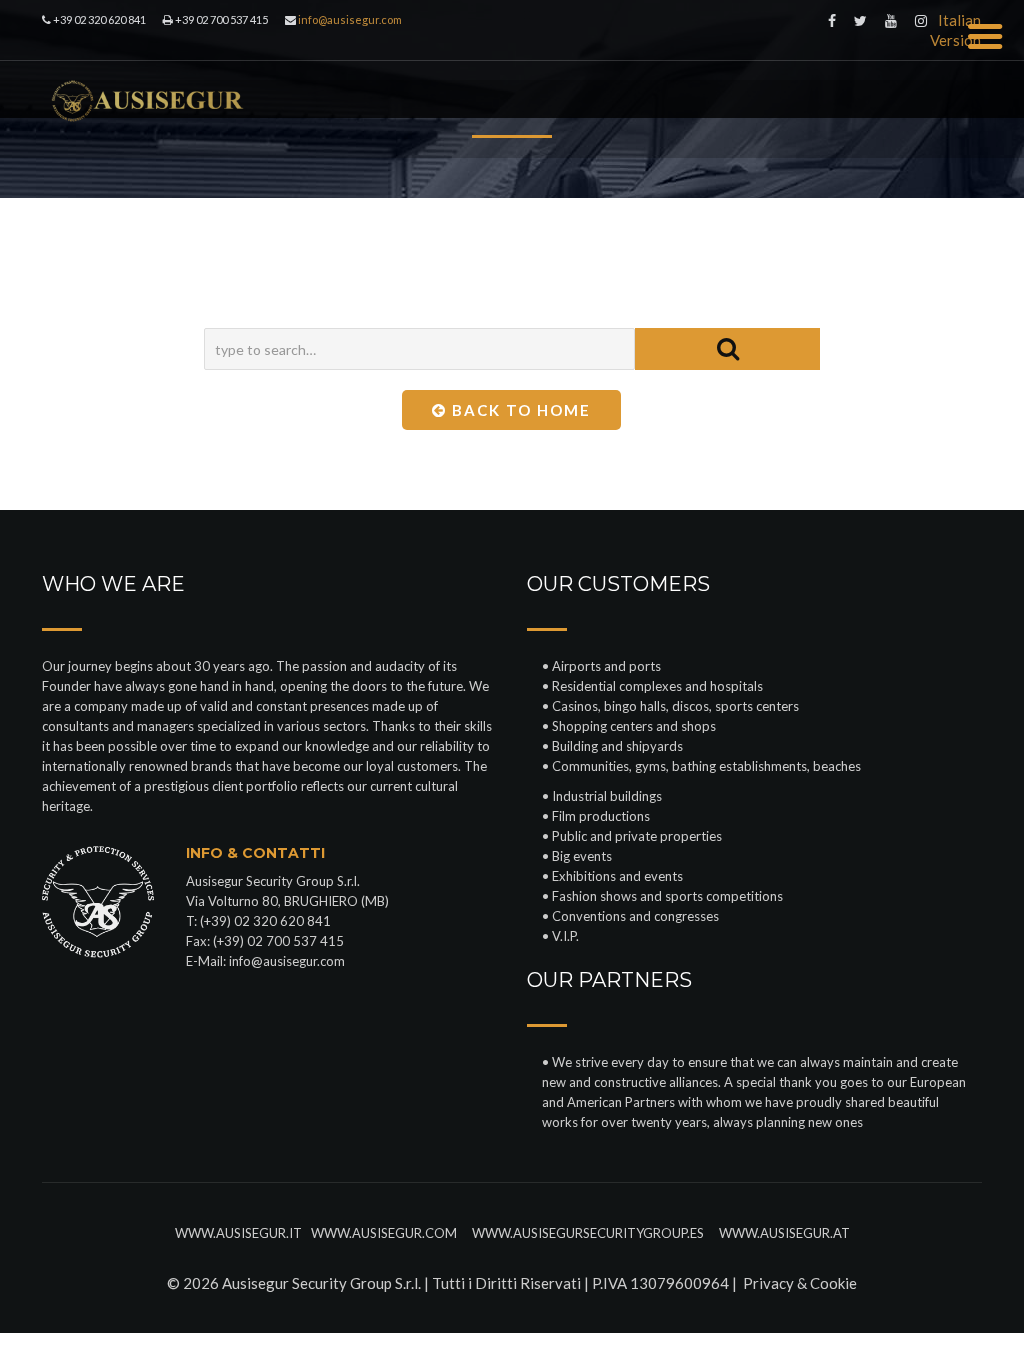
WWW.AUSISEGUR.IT (238, 1233)
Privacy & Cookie (800, 1283)
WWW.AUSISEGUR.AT (783, 1233)
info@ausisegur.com (287, 961)
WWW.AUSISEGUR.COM (385, 1233)
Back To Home (519, 410)
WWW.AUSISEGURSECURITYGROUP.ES (592, 1233)
